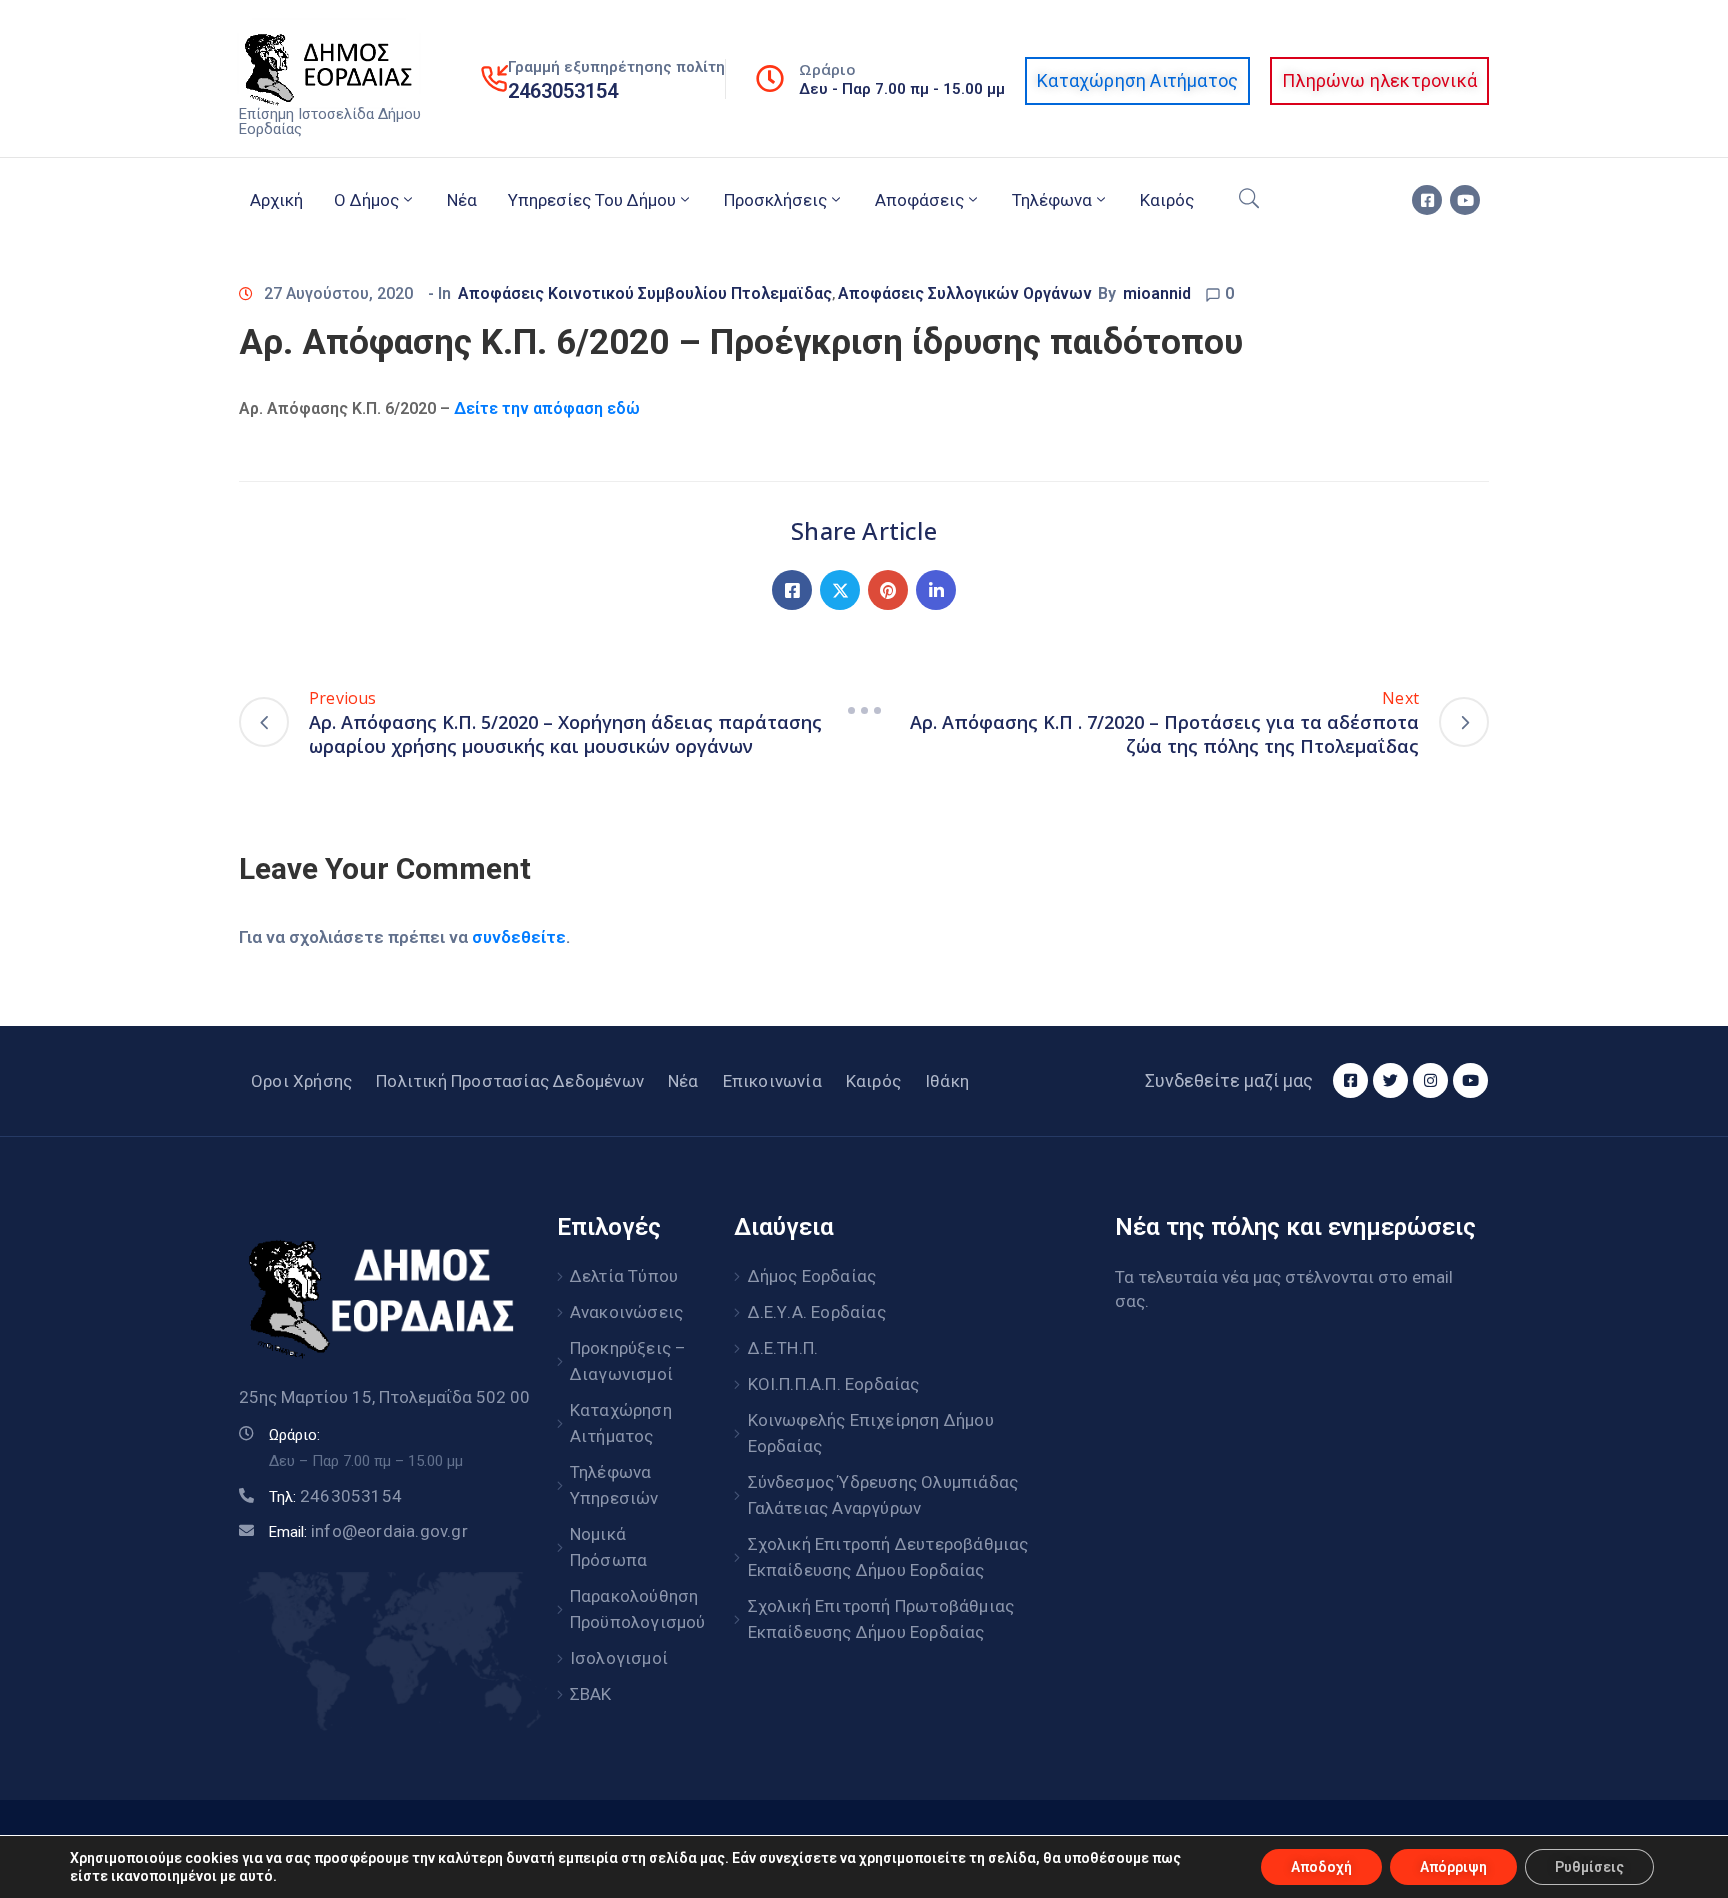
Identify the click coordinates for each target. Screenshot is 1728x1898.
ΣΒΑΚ (591, 1694)
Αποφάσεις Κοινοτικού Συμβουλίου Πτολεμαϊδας (645, 293)
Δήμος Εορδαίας (812, 1276)
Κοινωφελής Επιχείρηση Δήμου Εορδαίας (871, 1433)
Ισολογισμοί (619, 1658)
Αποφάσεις (919, 200)
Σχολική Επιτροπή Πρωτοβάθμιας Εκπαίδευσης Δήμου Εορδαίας (881, 1619)
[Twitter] (840, 590)
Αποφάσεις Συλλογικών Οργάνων (965, 293)
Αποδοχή (1321, 1867)
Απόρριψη (1453, 1867)
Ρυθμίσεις (1589, 1867)
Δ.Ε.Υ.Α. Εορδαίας (817, 1312)
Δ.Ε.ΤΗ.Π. (783, 1348)
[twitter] (1390, 1080)
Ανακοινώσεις (626, 1312)
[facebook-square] (1427, 200)
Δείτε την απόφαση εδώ (547, 408)
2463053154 (563, 91)
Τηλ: (335, 1497)
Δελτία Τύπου (624, 1276)
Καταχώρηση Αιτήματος (621, 1423)
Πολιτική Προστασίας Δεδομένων (510, 1081)
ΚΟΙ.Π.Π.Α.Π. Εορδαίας (834, 1384)
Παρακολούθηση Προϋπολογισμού (630, 1609)
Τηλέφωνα (1052, 200)
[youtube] (1465, 200)
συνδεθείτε (519, 937)
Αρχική (276, 200)
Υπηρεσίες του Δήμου (592, 200)
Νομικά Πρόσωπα (608, 1547)
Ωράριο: (294, 1435)
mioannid (1157, 293)
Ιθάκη (947, 1081)
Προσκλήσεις (775, 200)
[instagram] (1430, 1080)
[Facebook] (792, 590)
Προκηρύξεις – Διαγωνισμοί (628, 1361)
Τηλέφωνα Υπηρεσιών (614, 1485)
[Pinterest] (888, 590)
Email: (368, 1532)
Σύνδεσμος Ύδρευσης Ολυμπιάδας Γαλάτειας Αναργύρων (883, 1495)
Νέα (462, 200)
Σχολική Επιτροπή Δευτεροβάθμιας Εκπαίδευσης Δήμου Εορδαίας (888, 1557)
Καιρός (1167, 200)
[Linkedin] (936, 590)
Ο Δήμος (366, 200)
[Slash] (864, 710)
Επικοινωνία (772, 1081)
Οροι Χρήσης (301, 1081)
